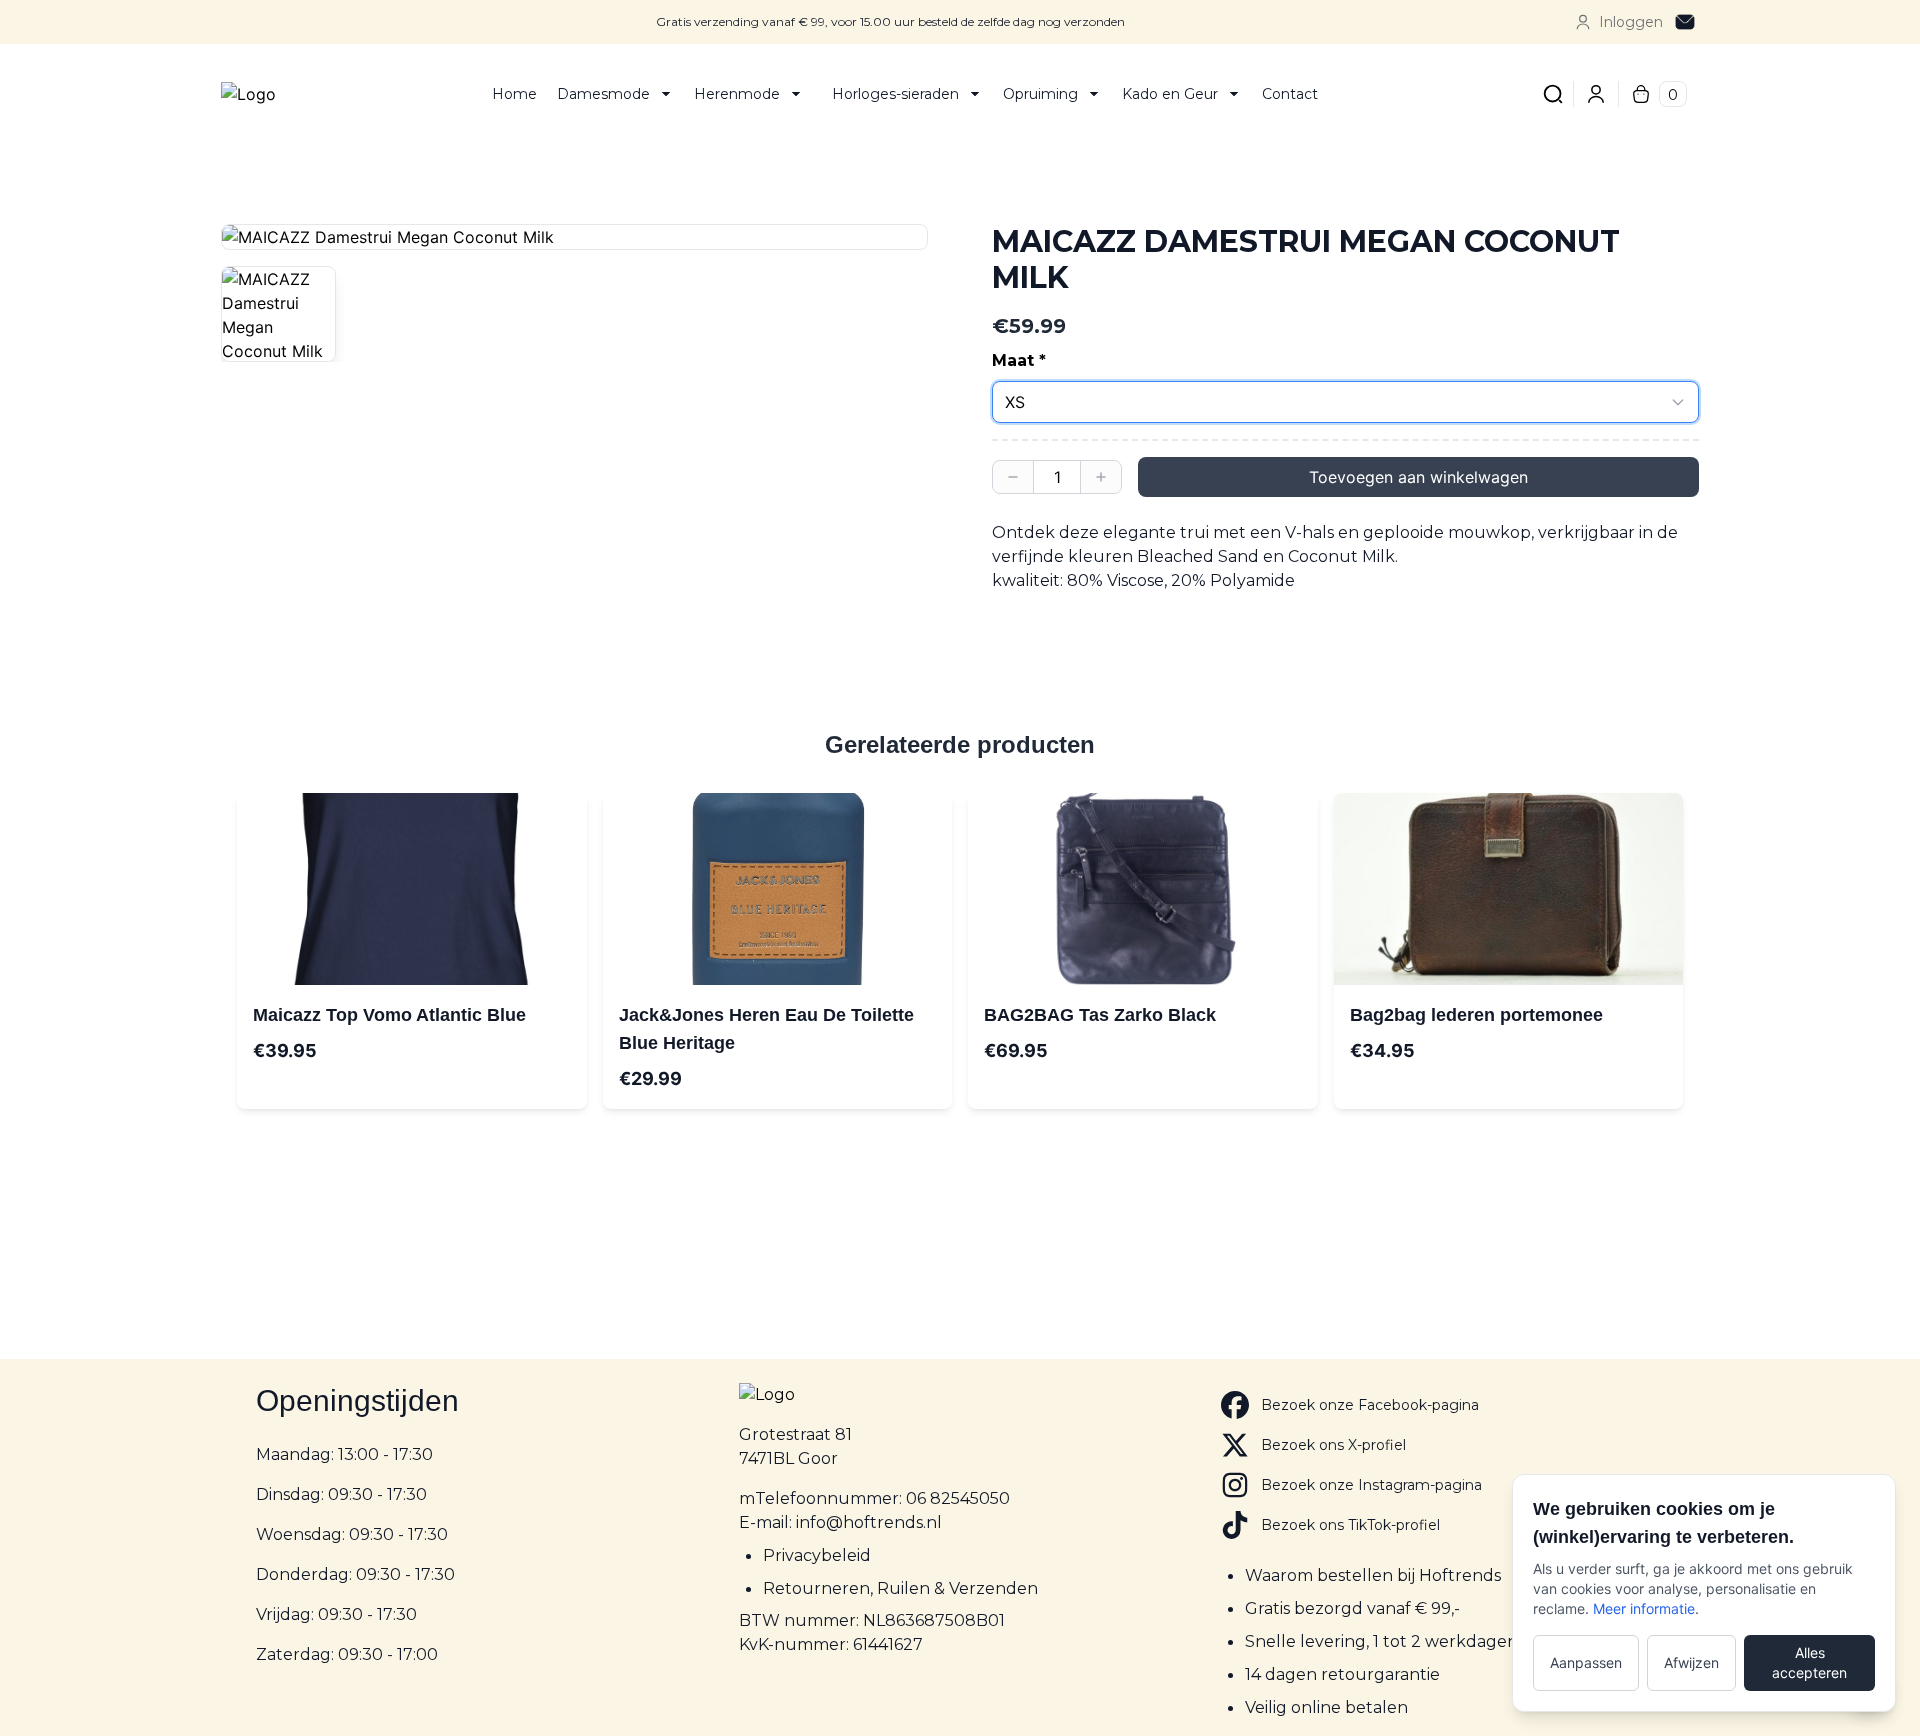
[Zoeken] (1553, 94)
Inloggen (1631, 22)
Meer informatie (1644, 1608)
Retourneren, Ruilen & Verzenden (900, 1588)
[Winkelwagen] (1641, 94)
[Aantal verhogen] (1101, 477)
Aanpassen (1586, 1662)
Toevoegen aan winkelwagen (1418, 477)
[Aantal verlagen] (1013, 477)
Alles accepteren (1809, 1662)
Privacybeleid (817, 1555)
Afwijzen (1691, 1662)
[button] (574, 237)
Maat (1013, 360)
